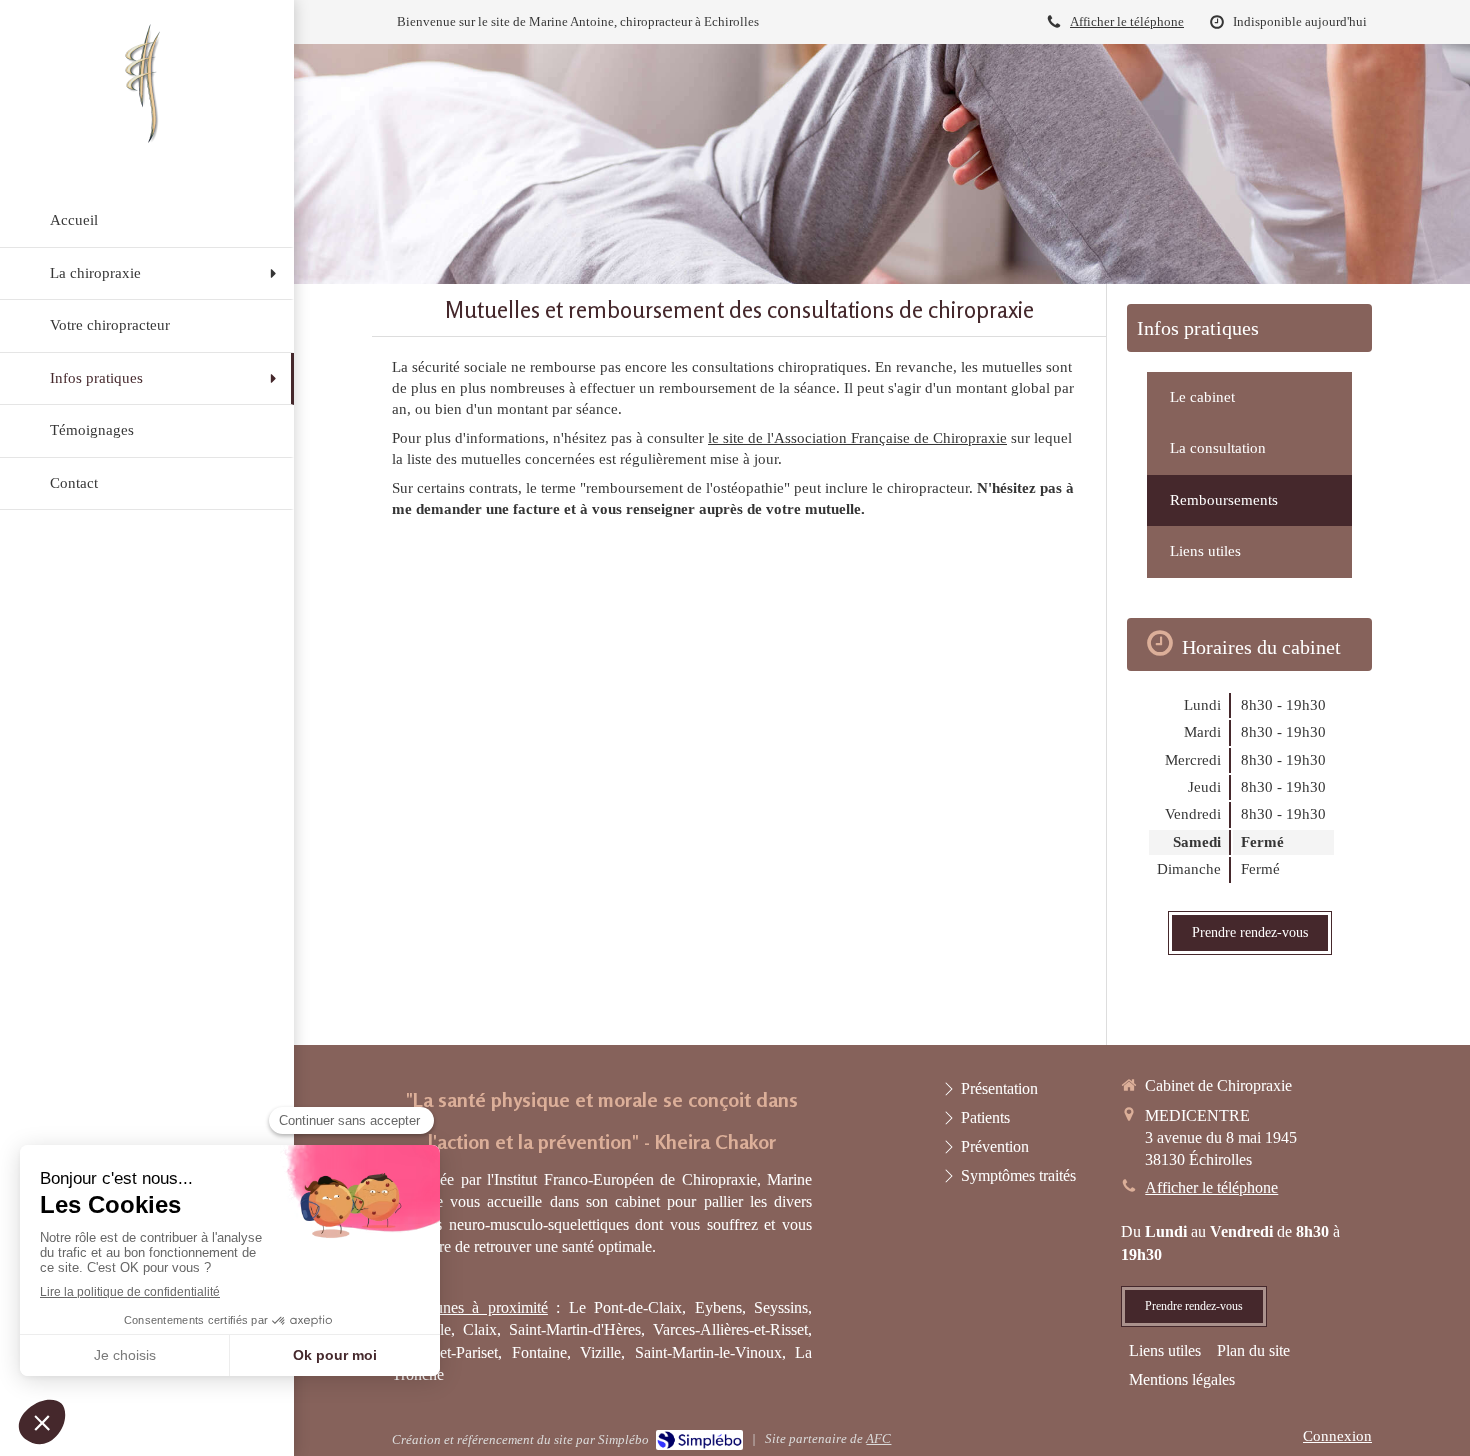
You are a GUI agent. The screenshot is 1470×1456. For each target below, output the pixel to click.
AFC (878, 1438)
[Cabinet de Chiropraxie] (147, 143)
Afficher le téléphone (1127, 22)
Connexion (1337, 1436)
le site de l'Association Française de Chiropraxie (857, 438)
